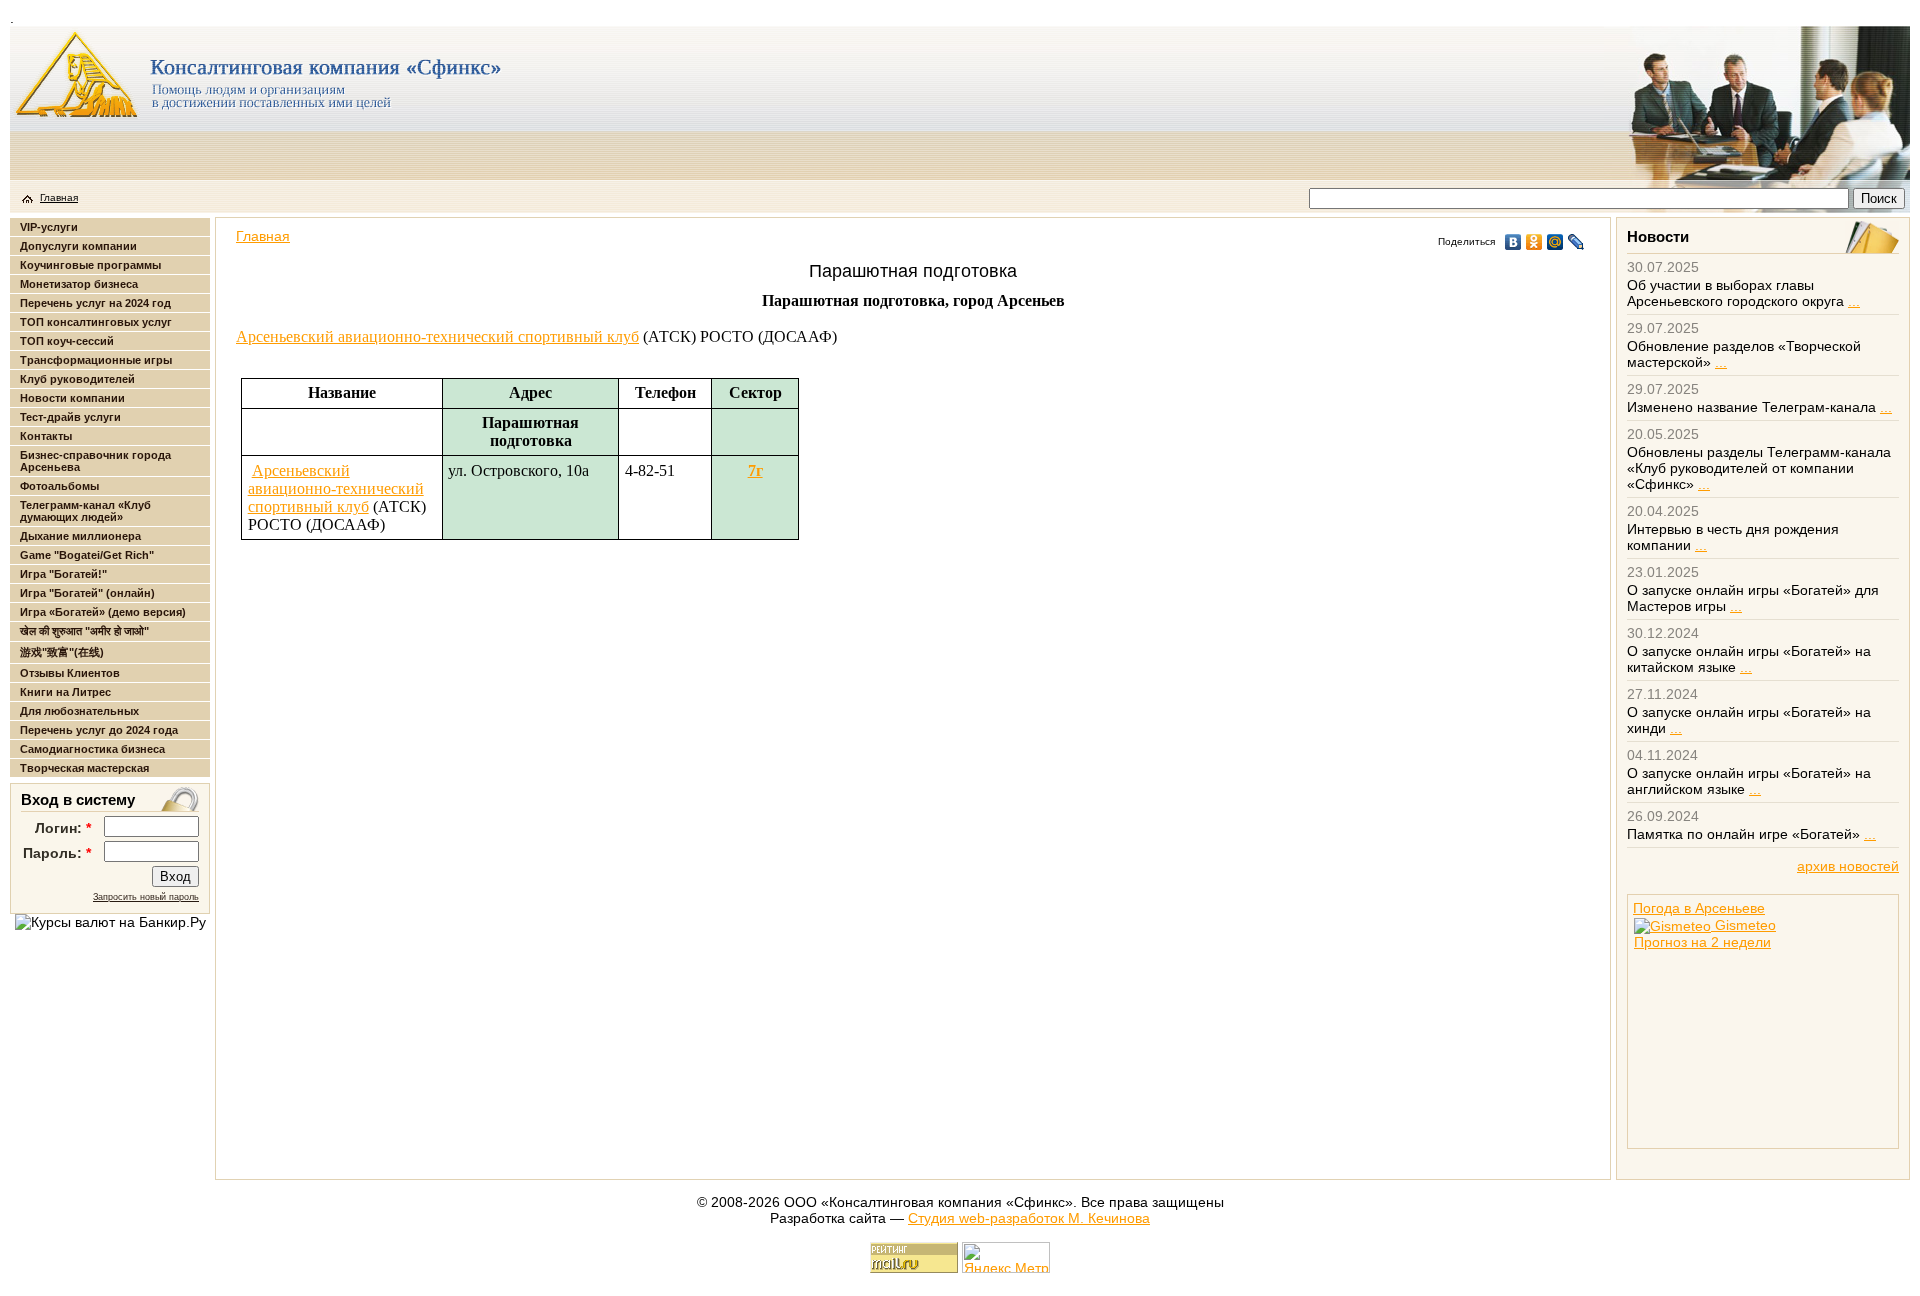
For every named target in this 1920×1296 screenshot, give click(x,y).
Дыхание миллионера (80, 536)
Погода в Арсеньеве (1699, 908)
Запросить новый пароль (146, 897)
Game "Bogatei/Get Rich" (87, 555)
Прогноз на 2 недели (1702, 942)
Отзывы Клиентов (70, 673)
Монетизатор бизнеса (79, 284)
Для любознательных (79, 711)
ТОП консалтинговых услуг (96, 322)
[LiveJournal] (1576, 242)
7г (755, 470)
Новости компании (72, 398)
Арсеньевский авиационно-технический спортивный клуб (437, 336)
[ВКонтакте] (1513, 242)
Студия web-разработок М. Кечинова (1029, 1218)
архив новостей (1848, 866)
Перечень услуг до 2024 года (99, 730)
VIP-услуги (49, 227)
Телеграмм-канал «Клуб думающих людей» (85, 511)
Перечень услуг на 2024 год (95, 303)
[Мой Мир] (1555, 242)
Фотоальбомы (59, 486)
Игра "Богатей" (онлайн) (87, 593)
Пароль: (57, 853)
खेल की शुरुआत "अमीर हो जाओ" (84, 631)
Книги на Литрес (65, 692)
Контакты (46, 436)
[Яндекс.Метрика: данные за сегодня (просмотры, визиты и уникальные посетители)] (1006, 1257)
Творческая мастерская (84, 768)
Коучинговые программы (90, 265)
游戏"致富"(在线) (62, 652)
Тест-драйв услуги (70, 417)
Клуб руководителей (77, 379)
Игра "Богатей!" (63, 574)
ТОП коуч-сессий (67, 341)
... (1854, 301)
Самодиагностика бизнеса (92, 749)
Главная (59, 197)
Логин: (63, 828)
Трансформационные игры (96, 360)
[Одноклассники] (1534, 242)
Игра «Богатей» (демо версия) (103, 612)
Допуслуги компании (78, 246)
